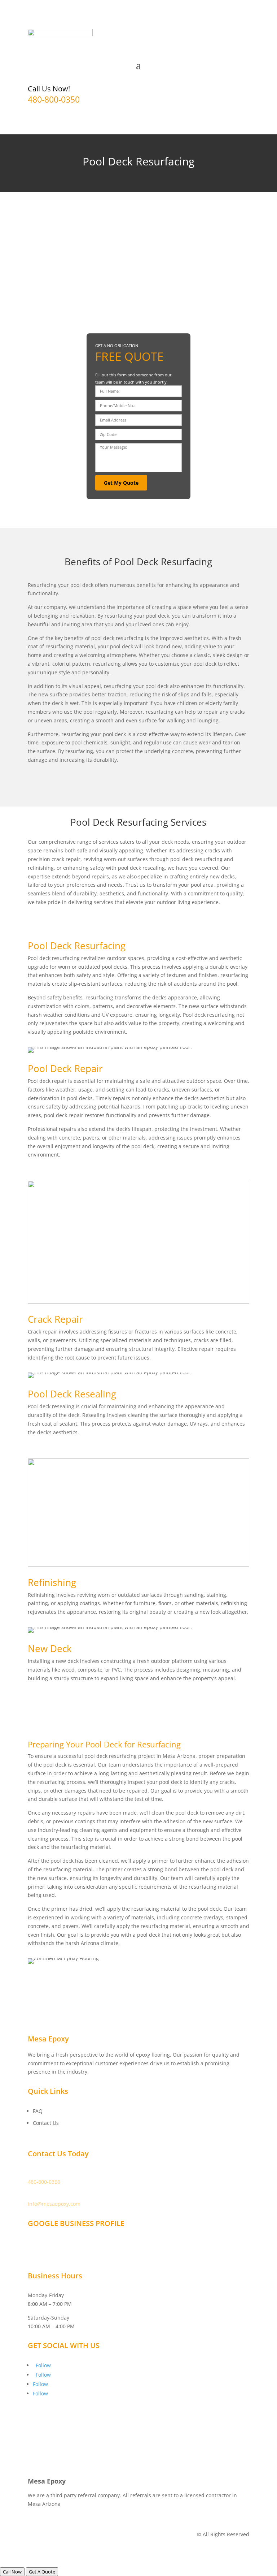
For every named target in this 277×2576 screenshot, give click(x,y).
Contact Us (46, 2123)
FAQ (38, 2111)
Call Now (12, 2572)
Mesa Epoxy (42, 2243)
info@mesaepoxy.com (54, 2204)
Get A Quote (42, 2572)
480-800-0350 (54, 99)
